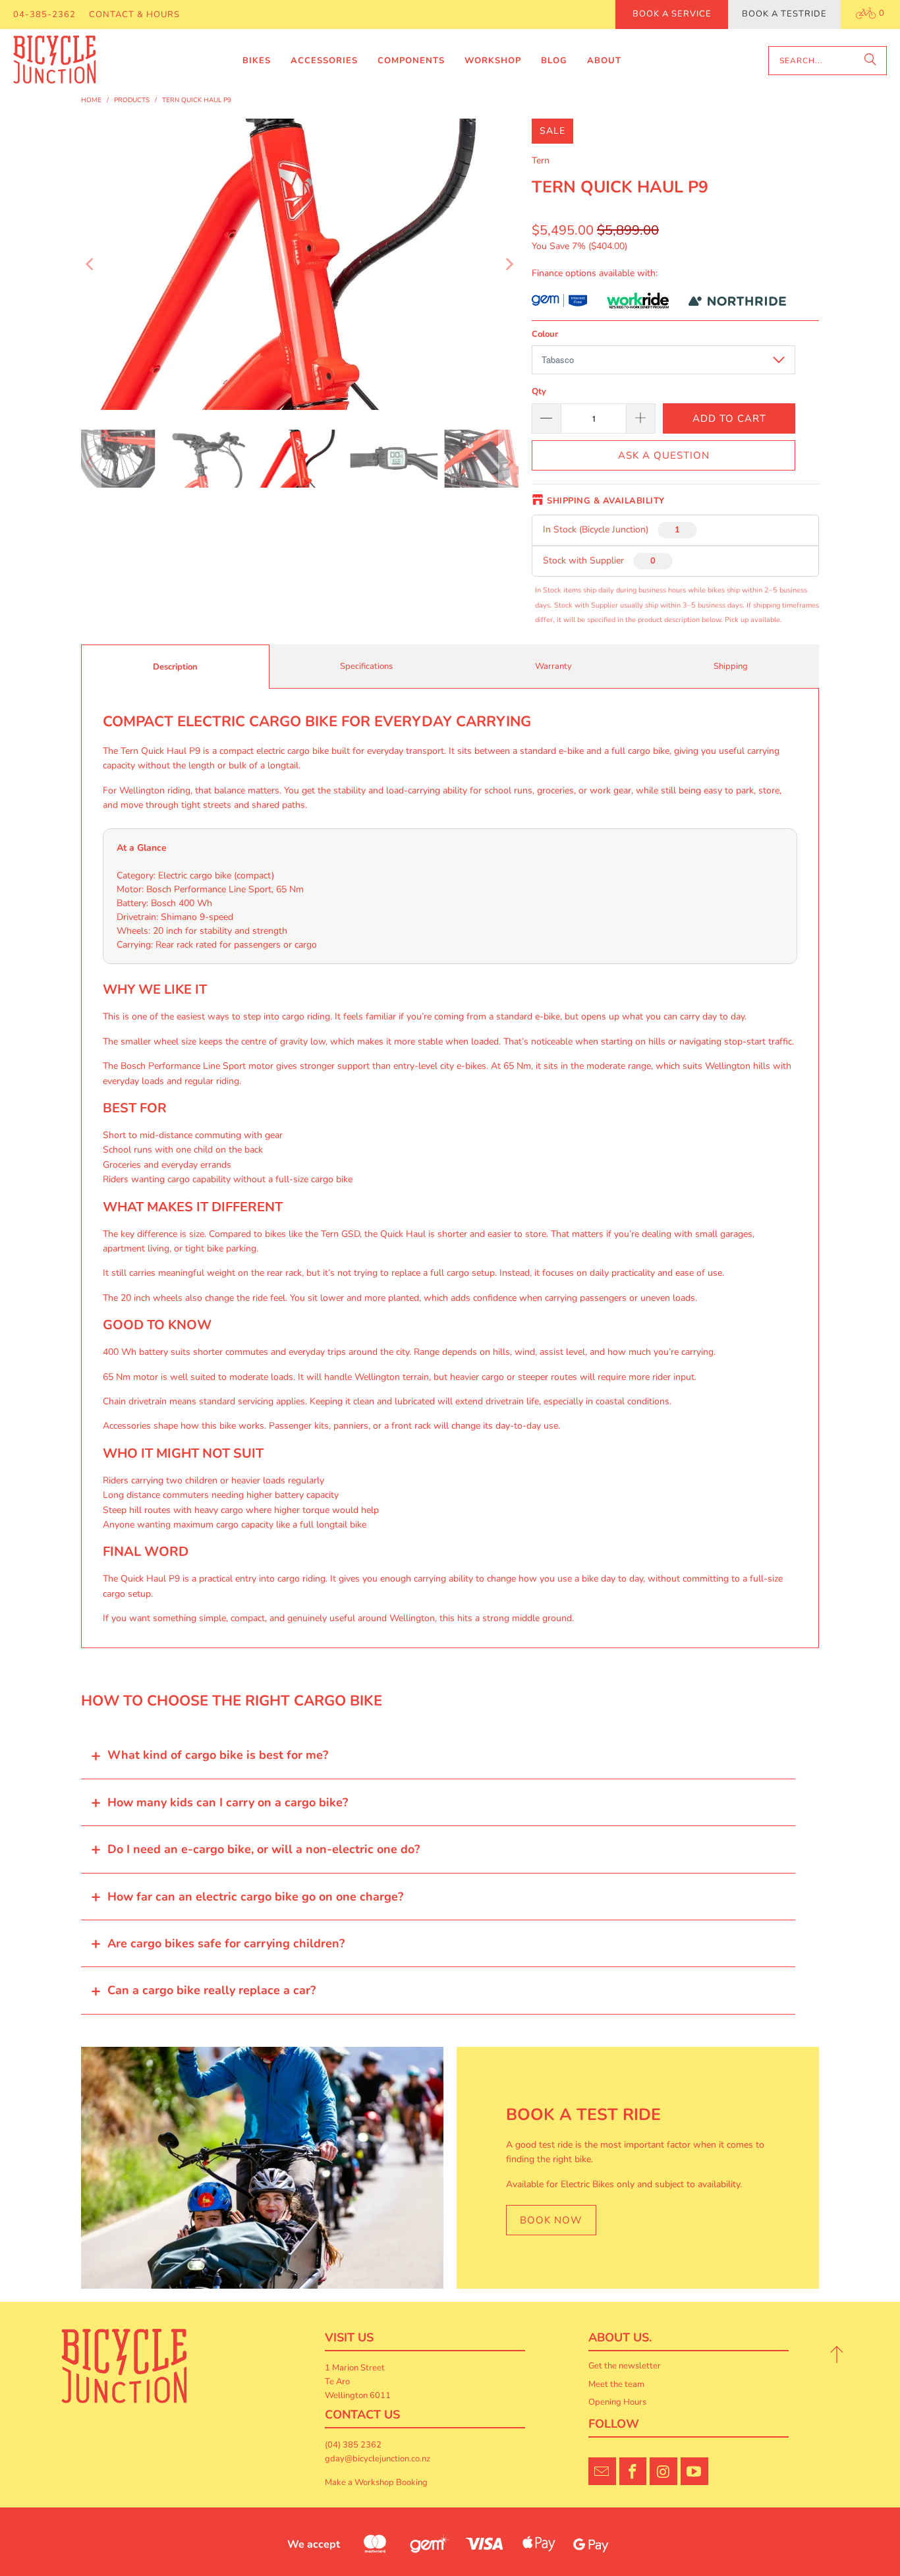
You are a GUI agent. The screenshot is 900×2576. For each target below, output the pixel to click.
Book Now (551, 2220)
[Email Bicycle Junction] (602, 2471)
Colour (545, 334)
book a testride (784, 14)
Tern (541, 160)
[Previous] (91, 264)
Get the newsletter (625, 2366)
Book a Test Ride (583, 2115)
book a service (672, 14)
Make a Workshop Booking (376, 2482)
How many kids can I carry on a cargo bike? (228, 1802)
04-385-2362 (44, 14)
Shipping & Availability (606, 501)
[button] (257, 61)
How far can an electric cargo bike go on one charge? (255, 1897)
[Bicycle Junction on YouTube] (694, 2471)
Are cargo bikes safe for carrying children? (226, 1943)
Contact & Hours (134, 14)
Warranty (553, 666)
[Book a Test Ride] (262, 2168)
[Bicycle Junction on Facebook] (633, 2471)
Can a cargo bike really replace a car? (211, 1990)
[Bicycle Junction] (54, 61)
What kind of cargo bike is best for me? (218, 1755)
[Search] (870, 61)
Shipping (731, 666)
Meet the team (616, 2384)
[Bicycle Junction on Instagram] (663, 2471)
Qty (539, 391)
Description (175, 667)
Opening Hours (617, 2402)
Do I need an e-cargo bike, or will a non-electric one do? (264, 1849)
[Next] (509, 264)
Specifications (366, 666)
